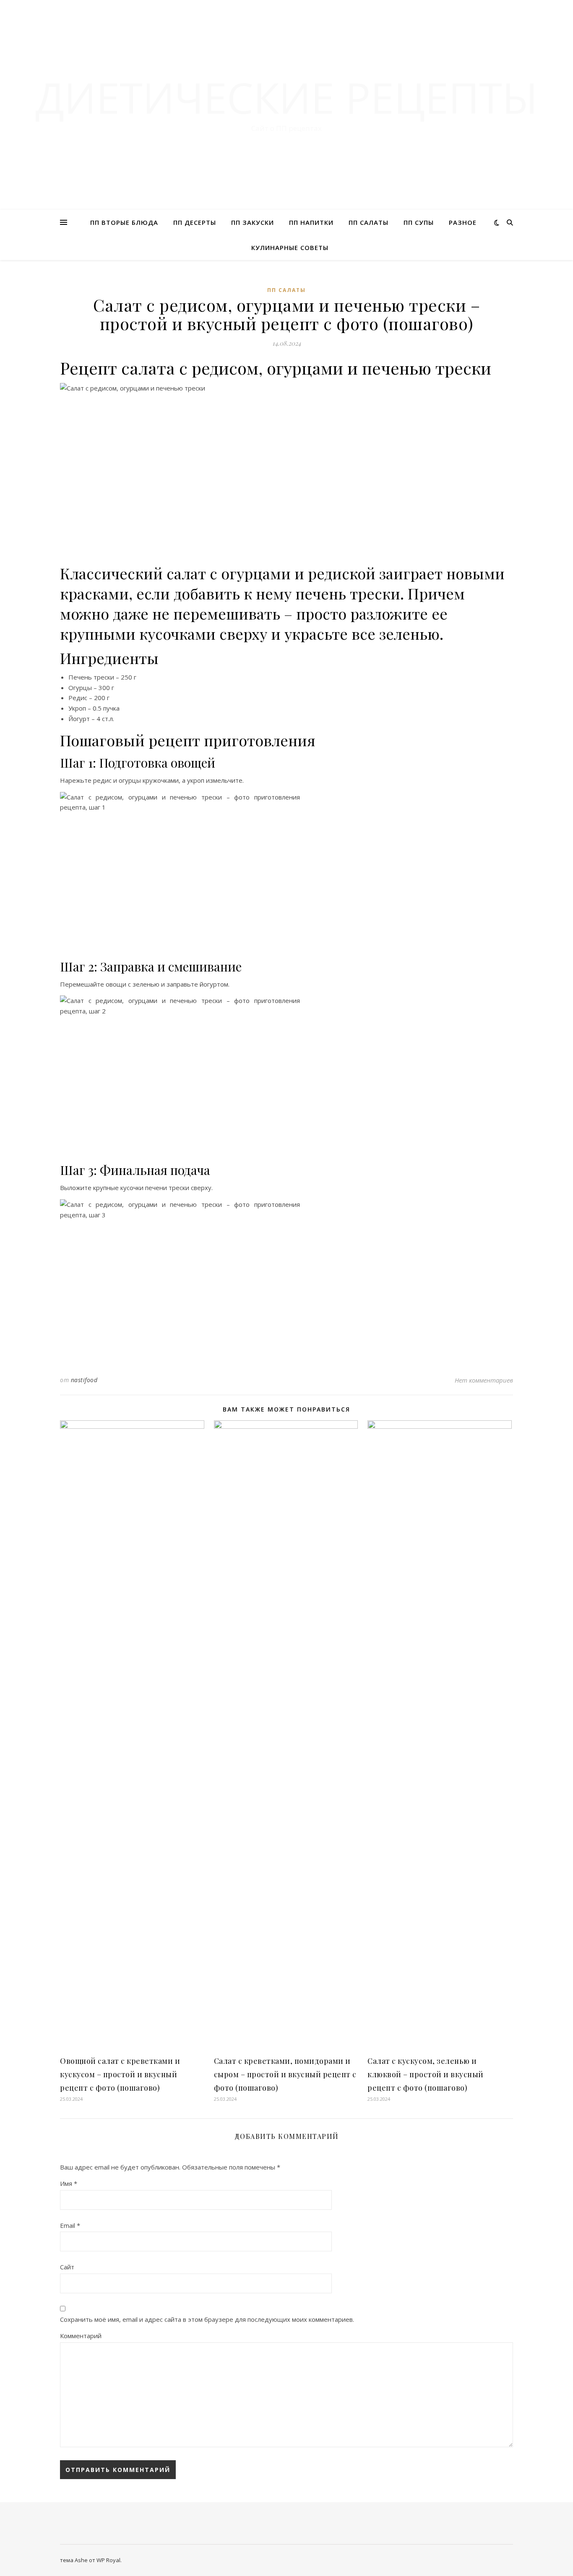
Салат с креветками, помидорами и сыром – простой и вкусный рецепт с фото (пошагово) (285, 2074)
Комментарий (81, 2336)
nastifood (84, 1380)
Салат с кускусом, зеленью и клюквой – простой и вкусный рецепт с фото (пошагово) (426, 2074)
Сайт (67, 2267)
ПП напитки (311, 222)
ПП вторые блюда (124, 222)
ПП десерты (195, 222)
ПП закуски (253, 222)
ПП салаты (369, 222)
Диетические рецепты (286, 97)
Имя (69, 2183)
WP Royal (108, 2560)
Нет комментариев (484, 1380)
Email (70, 2225)
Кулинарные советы (290, 247)
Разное (463, 222)
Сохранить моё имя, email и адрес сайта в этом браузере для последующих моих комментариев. (207, 2319)
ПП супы (419, 222)
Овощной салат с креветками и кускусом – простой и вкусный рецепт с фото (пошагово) (120, 2074)
